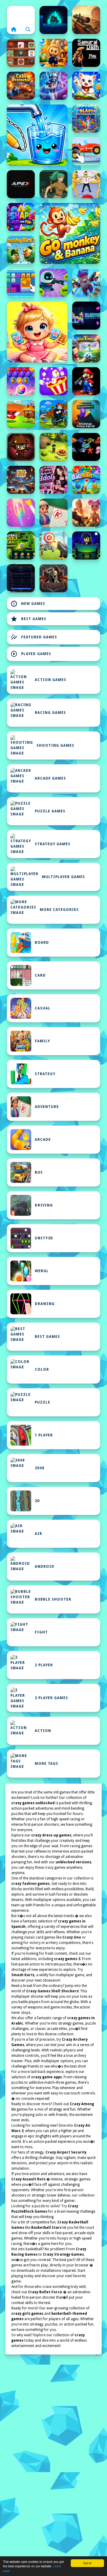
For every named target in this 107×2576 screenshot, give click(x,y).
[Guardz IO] (53, 578)
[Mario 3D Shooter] (86, 381)
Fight (41, 1632)
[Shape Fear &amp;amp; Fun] (21, 217)
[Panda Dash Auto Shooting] (86, 283)
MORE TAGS (47, 1764)
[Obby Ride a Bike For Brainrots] (53, 414)
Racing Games (50, 713)
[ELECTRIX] (86, 316)
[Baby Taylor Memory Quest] (37, 332)
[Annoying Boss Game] (86, 184)
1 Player (44, 1435)
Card (40, 975)
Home (21, 15)
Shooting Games (55, 746)
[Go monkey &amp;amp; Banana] (70, 233)
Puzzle (43, 1402)
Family (42, 1041)
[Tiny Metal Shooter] (21, 447)
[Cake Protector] (21, 86)
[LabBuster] (53, 283)
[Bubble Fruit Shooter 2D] (21, 381)
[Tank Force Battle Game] (86, 20)
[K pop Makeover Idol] (53, 480)
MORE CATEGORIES (59, 910)
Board (42, 943)
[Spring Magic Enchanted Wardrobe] (86, 513)
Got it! (87, 2563)
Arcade (43, 1140)
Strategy (45, 1074)
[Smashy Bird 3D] (21, 250)
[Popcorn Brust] (53, 381)
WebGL (42, 1271)
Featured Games (34, 637)
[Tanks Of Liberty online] (21, 578)
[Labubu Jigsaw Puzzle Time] (53, 53)
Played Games (31, 654)
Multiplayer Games (63, 877)
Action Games (51, 680)
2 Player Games (51, 1698)
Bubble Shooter (53, 1599)
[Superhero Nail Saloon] (21, 513)
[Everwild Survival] (53, 447)
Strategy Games (53, 844)
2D (37, 1501)
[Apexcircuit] (21, 184)
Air (38, 1534)
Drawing (45, 1304)
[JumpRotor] (21, 480)
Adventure (47, 1107)
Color (42, 1370)
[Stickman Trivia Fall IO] (86, 414)
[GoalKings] (86, 348)
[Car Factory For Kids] (86, 151)
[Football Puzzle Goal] (21, 545)
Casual (43, 1008)
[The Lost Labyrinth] (53, 184)
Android (45, 1567)
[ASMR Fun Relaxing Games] (21, 53)
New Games (28, 604)
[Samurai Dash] (86, 53)
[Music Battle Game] (86, 545)
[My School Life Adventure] (53, 513)
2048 (40, 1468)
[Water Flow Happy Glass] (37, 135)
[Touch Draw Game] (53, 86)
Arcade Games (50, 778)
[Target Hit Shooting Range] (53, 545)
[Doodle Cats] (86, 86)
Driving (44, 1205)
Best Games (28, 619)
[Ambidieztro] (53, 20)
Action (43, 1731)
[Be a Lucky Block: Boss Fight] (21, 414)
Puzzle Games (50, 811)
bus (39, 1172)
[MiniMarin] (86, 447)
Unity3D (44, 1238)
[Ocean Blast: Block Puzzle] (86, 119)
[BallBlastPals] (86, 480)
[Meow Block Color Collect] (21, 283)
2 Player (44, 1665)
